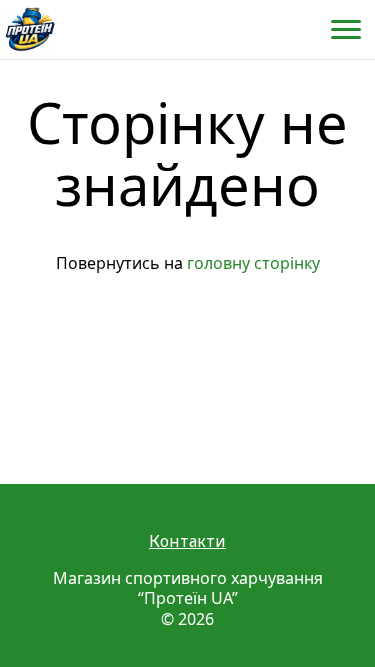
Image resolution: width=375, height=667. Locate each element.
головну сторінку (253, 263)
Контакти (187, 541)
